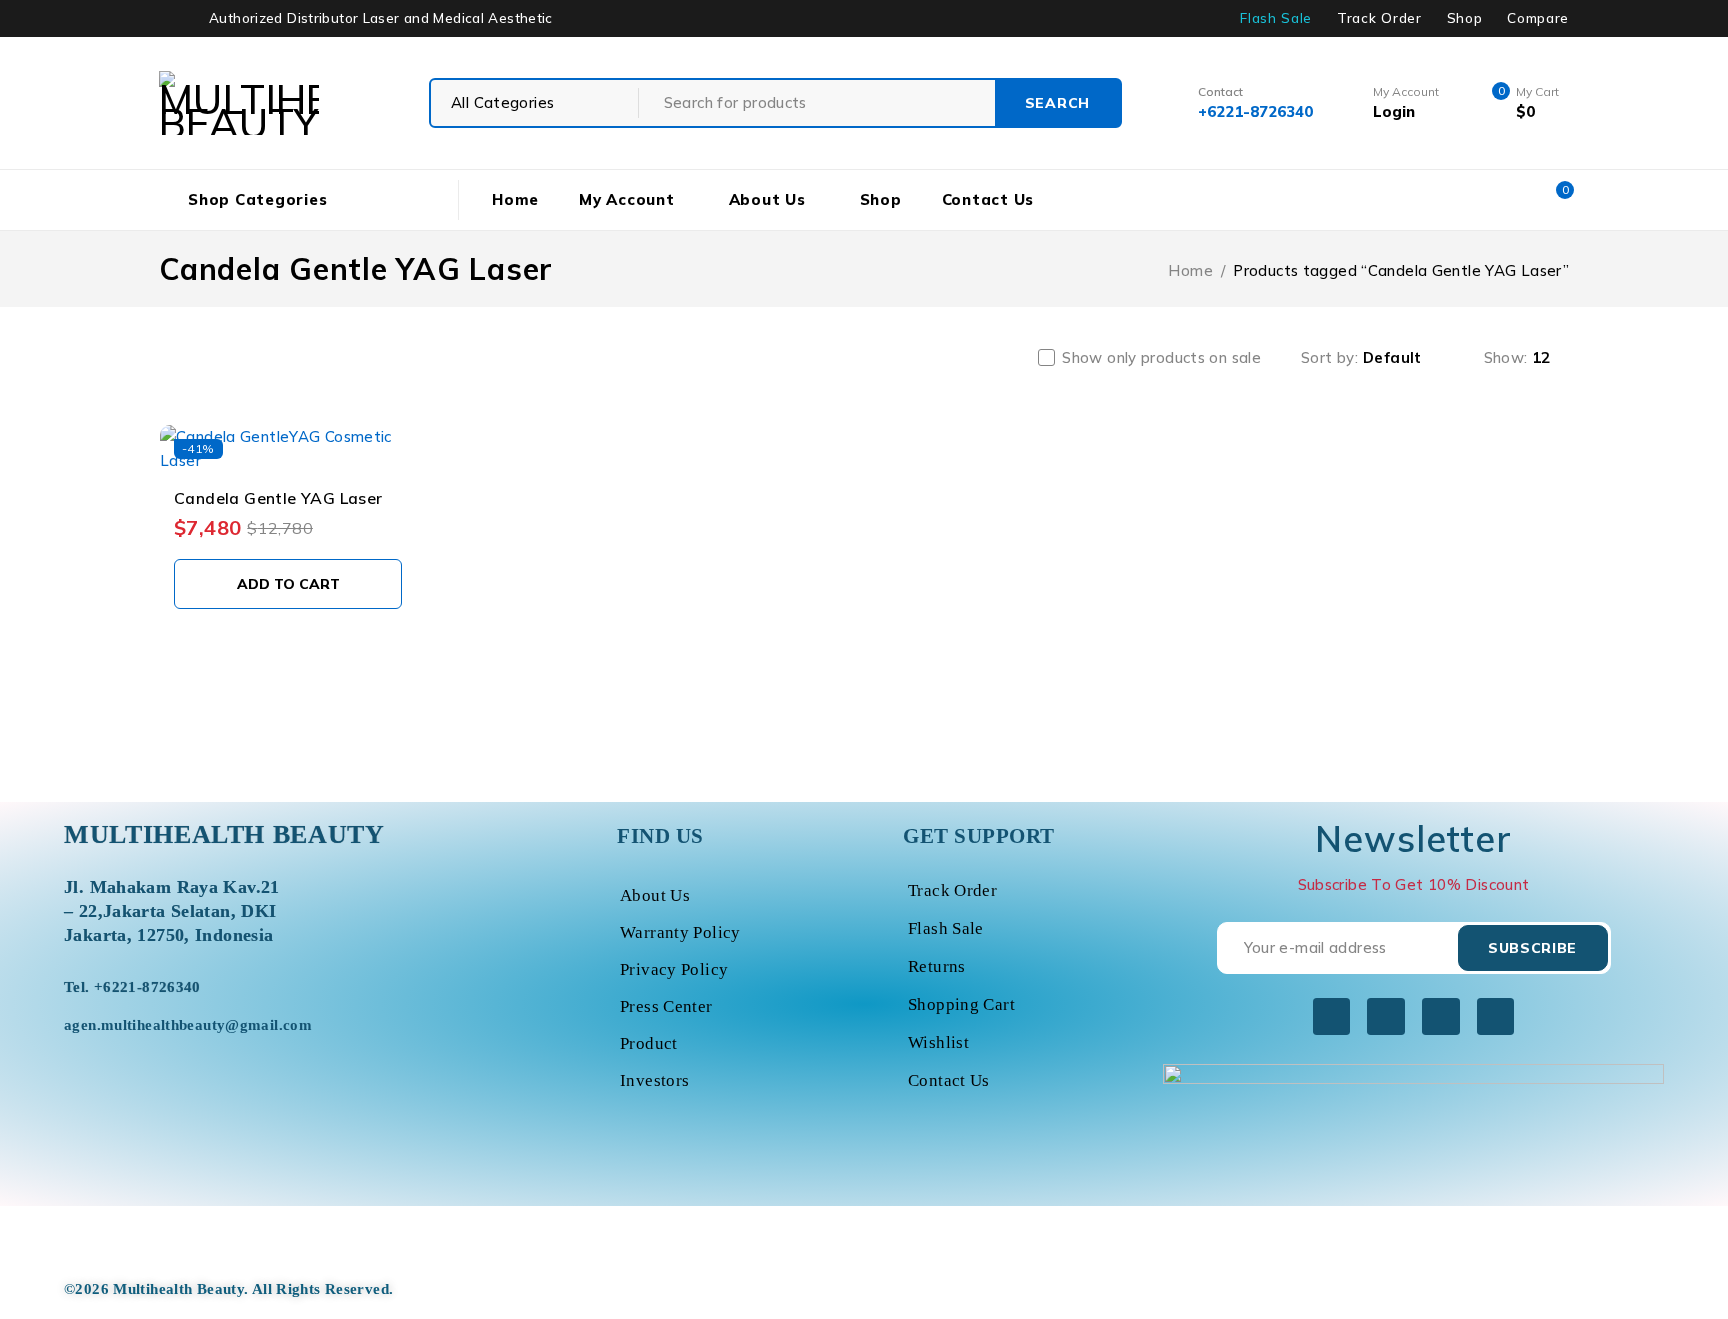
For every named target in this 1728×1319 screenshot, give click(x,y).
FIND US (660, 836)
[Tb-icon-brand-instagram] (1440, 1016)
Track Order (1379, 18)
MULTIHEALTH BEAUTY (224, 834)
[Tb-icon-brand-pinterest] (1495, 1016)
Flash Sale (1276, 18)
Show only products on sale (1161, 358)
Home (1190, 270)
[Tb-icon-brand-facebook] (1331, 1016)
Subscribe (1532, 948)
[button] (288, 584)
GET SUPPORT (979, 836)
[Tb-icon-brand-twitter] (1385, 1016)
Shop (1465, 18)
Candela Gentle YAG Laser (278, 498)
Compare (1538, 18)
